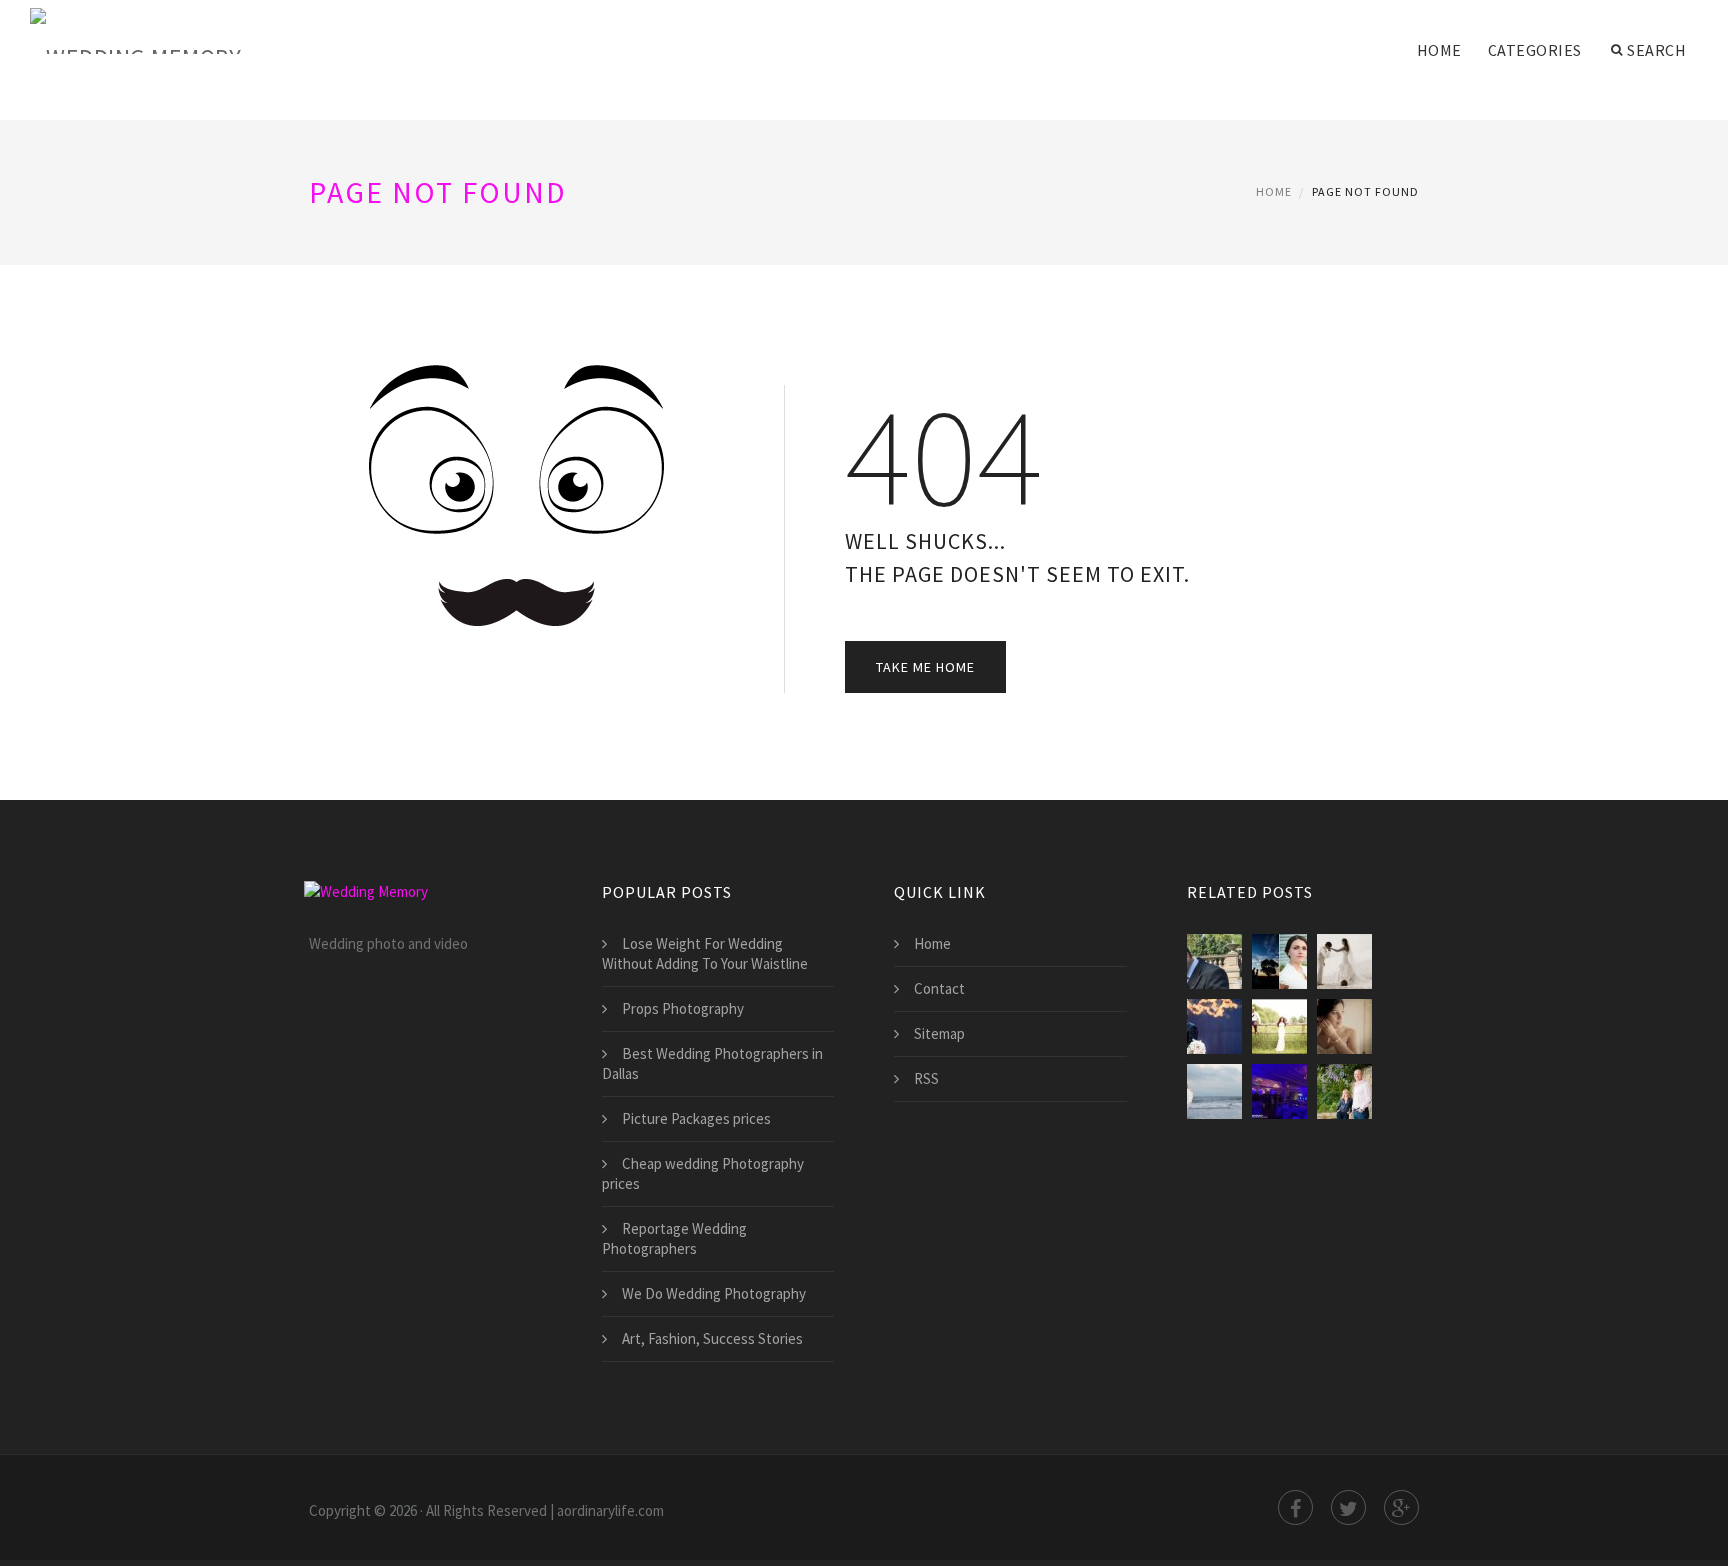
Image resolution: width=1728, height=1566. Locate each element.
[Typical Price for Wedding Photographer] (1214, 961)
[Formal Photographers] (1279, 961)
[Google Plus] (1401, 1507)
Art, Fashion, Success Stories (712, 1338)
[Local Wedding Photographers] (1214, 1026)
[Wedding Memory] (135, 32)
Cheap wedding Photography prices (703, 1173)
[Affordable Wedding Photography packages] (1214, 1091)
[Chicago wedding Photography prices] (1344, 1026)
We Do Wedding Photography (714, 1293)
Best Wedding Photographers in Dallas (712, 1063)
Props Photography (683, 1008)
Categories (1535, 50)
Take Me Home (925, 667)
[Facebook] (1295, 1507)
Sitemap (939, 1033)
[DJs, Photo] (1279, 1091)
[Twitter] (1348, 1507)
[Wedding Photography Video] (1344, 961)
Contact (939, 988)
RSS (926, 1078)
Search (1656, 50)
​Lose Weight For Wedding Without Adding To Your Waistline (705, 953)
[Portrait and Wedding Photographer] (1344, 1091)
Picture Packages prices (696, 1118)
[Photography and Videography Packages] (1279, 1026)
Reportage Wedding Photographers (674, 1238)
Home (1439, 50)
